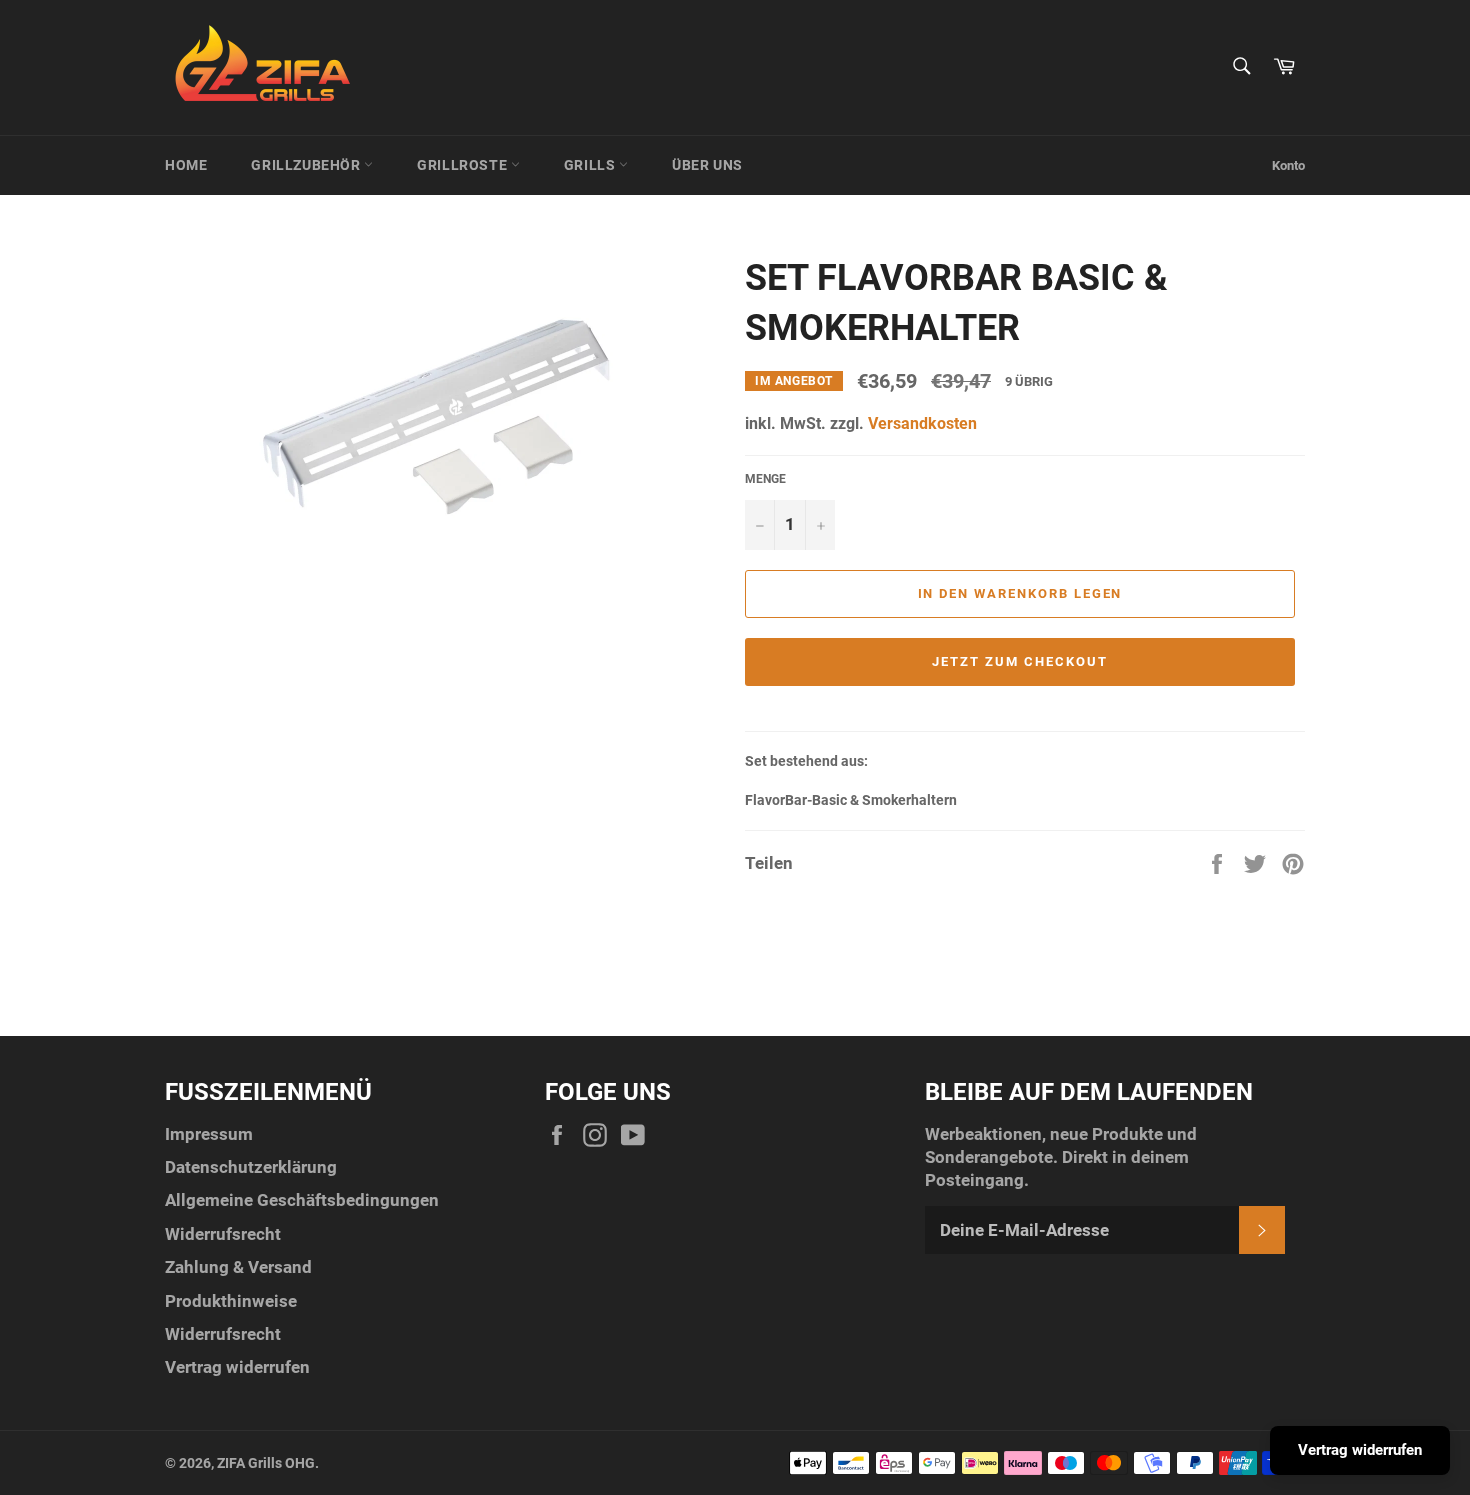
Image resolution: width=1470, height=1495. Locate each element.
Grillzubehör (307, 165)
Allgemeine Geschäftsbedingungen (302, 1200)
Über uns (707, 165)
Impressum (209, 1134)
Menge (765, 479)
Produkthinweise (231, 1301)
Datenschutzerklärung (251, 1167)
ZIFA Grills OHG (266, 1463)
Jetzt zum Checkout (1019, 661)
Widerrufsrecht (223, 1234)
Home (186, 165)
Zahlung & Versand (238, 1267)
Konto (1288, 165)
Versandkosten (922, 423)
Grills (591, 165)
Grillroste (464, 165)
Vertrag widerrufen (237, 1367)
